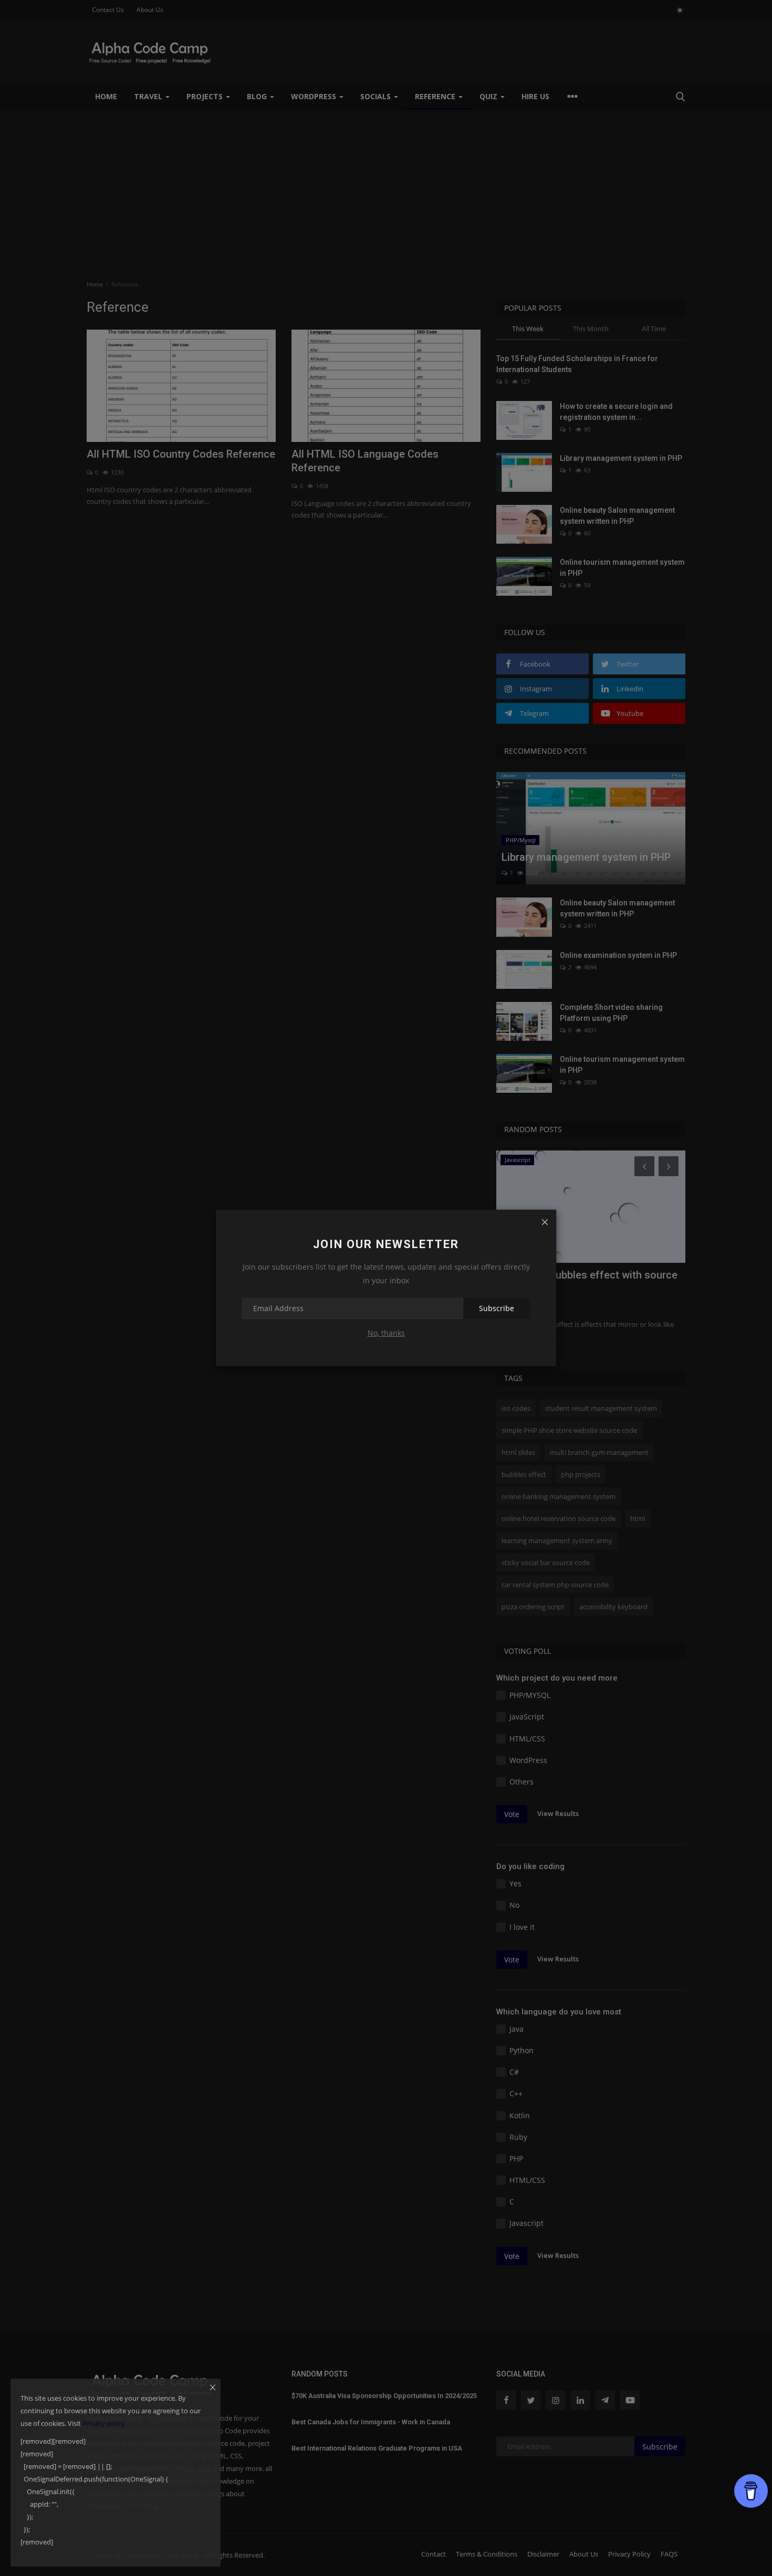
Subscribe (497, 1308)
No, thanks (386, 1333)
